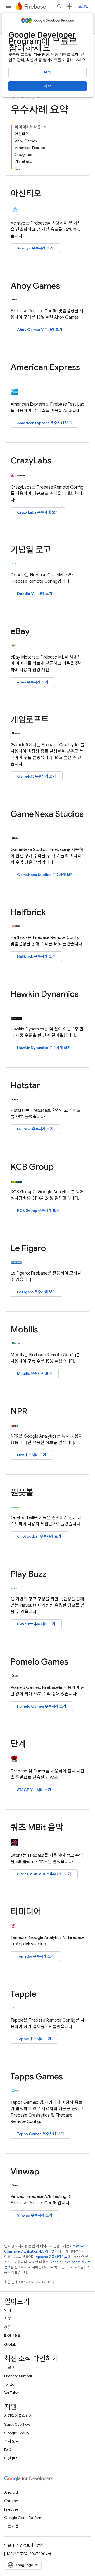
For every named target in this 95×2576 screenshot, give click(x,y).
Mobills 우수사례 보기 (35, 1373)
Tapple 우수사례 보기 (34, 2039)
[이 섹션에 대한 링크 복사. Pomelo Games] (74, 1662)
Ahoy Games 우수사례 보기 (40, 330)
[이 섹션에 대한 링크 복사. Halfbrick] (51, 913)
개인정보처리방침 (30, 2545)
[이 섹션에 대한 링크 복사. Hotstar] (45, 1086)
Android (11, 2492)
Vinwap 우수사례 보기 (35, 2215)
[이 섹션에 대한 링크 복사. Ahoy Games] (65, 286)
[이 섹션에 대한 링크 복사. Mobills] (43, 1330)
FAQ (8, 2450)
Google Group (16, 2433)
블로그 (9, 2367)
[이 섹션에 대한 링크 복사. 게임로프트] (54, 720)
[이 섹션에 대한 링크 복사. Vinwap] (45, 2172)
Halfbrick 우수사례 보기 (36, 956)
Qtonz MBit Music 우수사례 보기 (44, 1874)
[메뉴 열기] (8, 6)
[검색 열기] (59, 6)
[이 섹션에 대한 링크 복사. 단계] (31, 1745)
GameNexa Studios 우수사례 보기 (45, 875)
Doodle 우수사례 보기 (35, 594)
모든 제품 (11, 2526)
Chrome (11, 2501)
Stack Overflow (17, 2424)
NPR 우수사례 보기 (32, 1455)
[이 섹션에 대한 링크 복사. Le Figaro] (51, 1249)
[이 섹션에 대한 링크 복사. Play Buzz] (52, 1575)
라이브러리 (13, 2336)
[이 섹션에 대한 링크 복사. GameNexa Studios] (16, 824)
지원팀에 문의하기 (18, 2416)
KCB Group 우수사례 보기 (38, 1210)
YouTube (11, 2393)
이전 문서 (11, 2458)
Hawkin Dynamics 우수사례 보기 (44, 1048)
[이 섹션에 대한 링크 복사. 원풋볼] (39, 1493)
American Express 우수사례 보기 (44, 423)
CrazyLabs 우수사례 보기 (38, 512)
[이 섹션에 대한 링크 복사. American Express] (16, 378)
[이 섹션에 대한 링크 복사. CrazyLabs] (57, 461)
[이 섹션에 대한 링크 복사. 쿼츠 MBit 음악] (68, 1828)
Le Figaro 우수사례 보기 (36, 1292)
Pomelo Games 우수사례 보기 (42, 1706)
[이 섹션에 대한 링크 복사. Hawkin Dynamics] (16, 1005)
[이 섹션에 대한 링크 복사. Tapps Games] (68, 2077)
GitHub (10, 2344)
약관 (8, 2545)
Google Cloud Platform (23, 2518)
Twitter (10, 2384)
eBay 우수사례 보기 (33, 682)
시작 (47, 86)
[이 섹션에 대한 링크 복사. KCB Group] (59, 1168)
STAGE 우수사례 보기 (34, 1790)
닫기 (47, 73)
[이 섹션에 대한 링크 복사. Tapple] (42, 1995)
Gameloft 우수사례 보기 (37, 776)
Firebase (11, 2509)
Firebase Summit (18, 2376)
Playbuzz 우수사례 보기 (36, 1624)
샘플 (8, 2327)
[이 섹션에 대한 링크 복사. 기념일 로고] (56, 551)
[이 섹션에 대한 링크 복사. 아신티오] (46, 194)
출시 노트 (11, 2441)
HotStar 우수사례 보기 (35, 1129)
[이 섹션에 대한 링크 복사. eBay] (35, 632)
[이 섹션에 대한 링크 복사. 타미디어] (46, 1912)
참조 (8, 2319)
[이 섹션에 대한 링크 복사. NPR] (32, 1412)
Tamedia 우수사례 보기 (36, 1956)
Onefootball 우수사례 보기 (39, 1536)
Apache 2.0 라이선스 (52, 2257)
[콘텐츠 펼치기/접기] (45, 127)
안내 (8, 2310)
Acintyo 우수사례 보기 (35, 248)
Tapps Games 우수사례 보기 (41, 2134)
